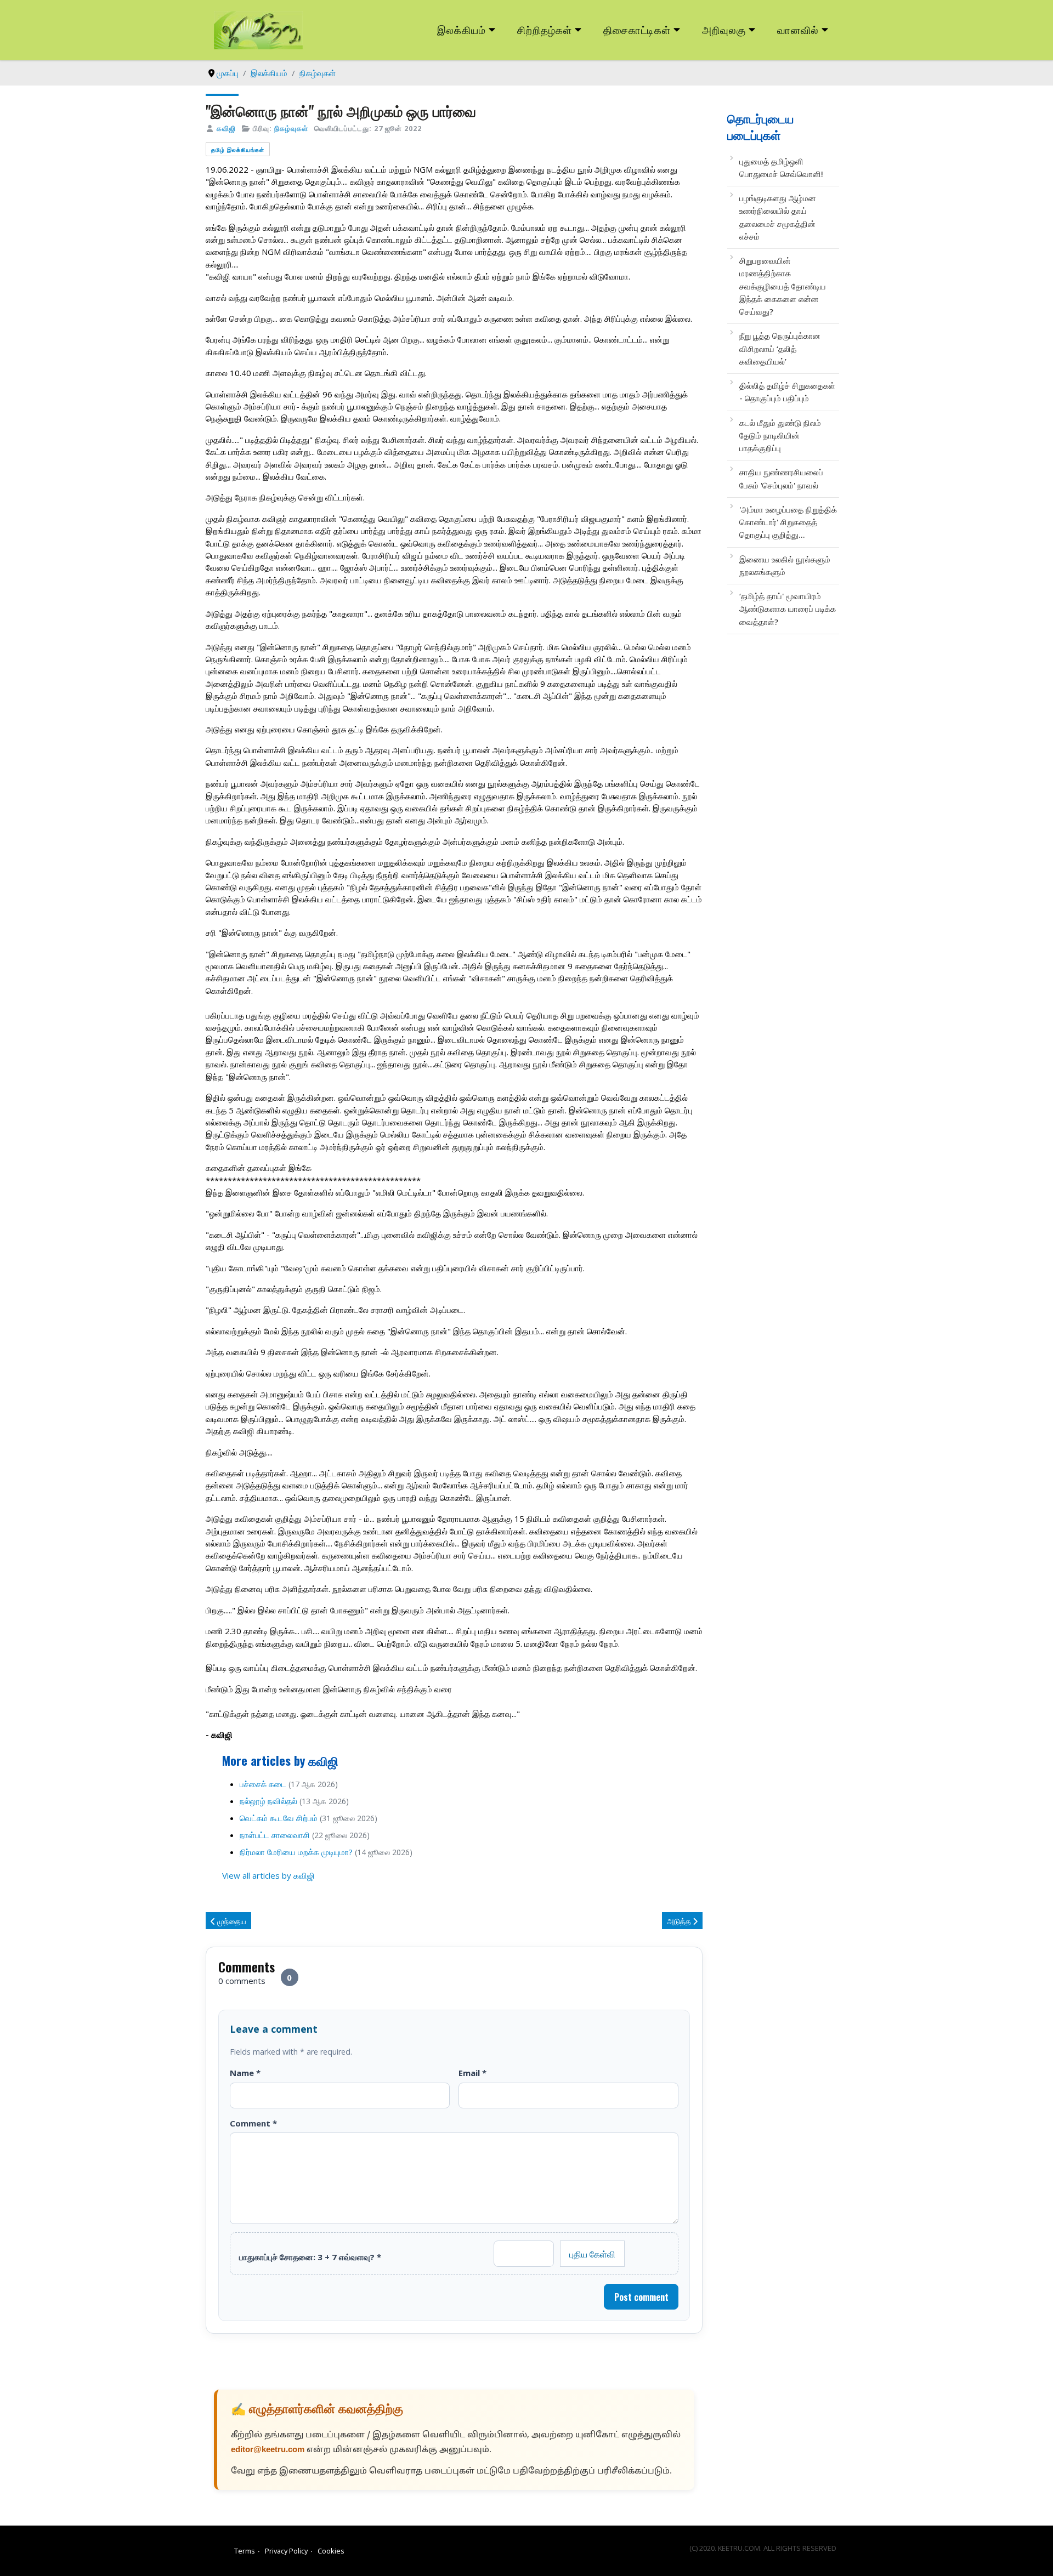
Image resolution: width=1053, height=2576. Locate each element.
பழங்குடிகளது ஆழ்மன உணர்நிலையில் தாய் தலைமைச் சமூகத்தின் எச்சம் (778, 217)
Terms (245, 2551)
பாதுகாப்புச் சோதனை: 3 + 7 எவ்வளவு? (310, 2257)
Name (245, 2073)
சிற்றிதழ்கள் (545, 29)
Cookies (331, 2551)
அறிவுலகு (724, 29)
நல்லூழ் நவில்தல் (268, 1801)
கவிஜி (226, 128)
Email (472, 2073)
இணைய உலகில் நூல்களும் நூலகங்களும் (785, 565)
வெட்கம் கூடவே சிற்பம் (279, 1818)
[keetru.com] (258, 29)
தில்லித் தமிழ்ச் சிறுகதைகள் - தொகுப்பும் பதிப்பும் (787, 392)
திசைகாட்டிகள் (637, 29)
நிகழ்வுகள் (291, 128)
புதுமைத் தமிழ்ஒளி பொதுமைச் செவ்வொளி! (781, 167)
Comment (253, 2123)
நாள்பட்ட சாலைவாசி (275, 1835)
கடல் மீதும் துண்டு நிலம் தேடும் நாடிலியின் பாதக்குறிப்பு (780, 436)
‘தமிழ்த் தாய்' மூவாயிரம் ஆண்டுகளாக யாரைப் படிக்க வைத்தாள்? (788, 609)
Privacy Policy (286, 2551)
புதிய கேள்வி (592, 2254)
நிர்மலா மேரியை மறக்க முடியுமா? (296, 1852)
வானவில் (798, 29)
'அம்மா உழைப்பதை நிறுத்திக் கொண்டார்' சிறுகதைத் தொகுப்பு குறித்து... (788, 522)
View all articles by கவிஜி (268, 1875)
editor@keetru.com (268, 2450)
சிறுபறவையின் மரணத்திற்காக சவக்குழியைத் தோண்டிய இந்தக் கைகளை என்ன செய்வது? (783, 286)
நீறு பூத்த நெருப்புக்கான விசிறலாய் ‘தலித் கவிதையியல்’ (780, 348)
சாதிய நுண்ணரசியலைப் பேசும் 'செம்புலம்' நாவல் (781, 478)
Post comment (641, 2297)
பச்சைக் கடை (263, 1784)
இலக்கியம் (462, 29)
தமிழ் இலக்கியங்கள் (238, 149)
